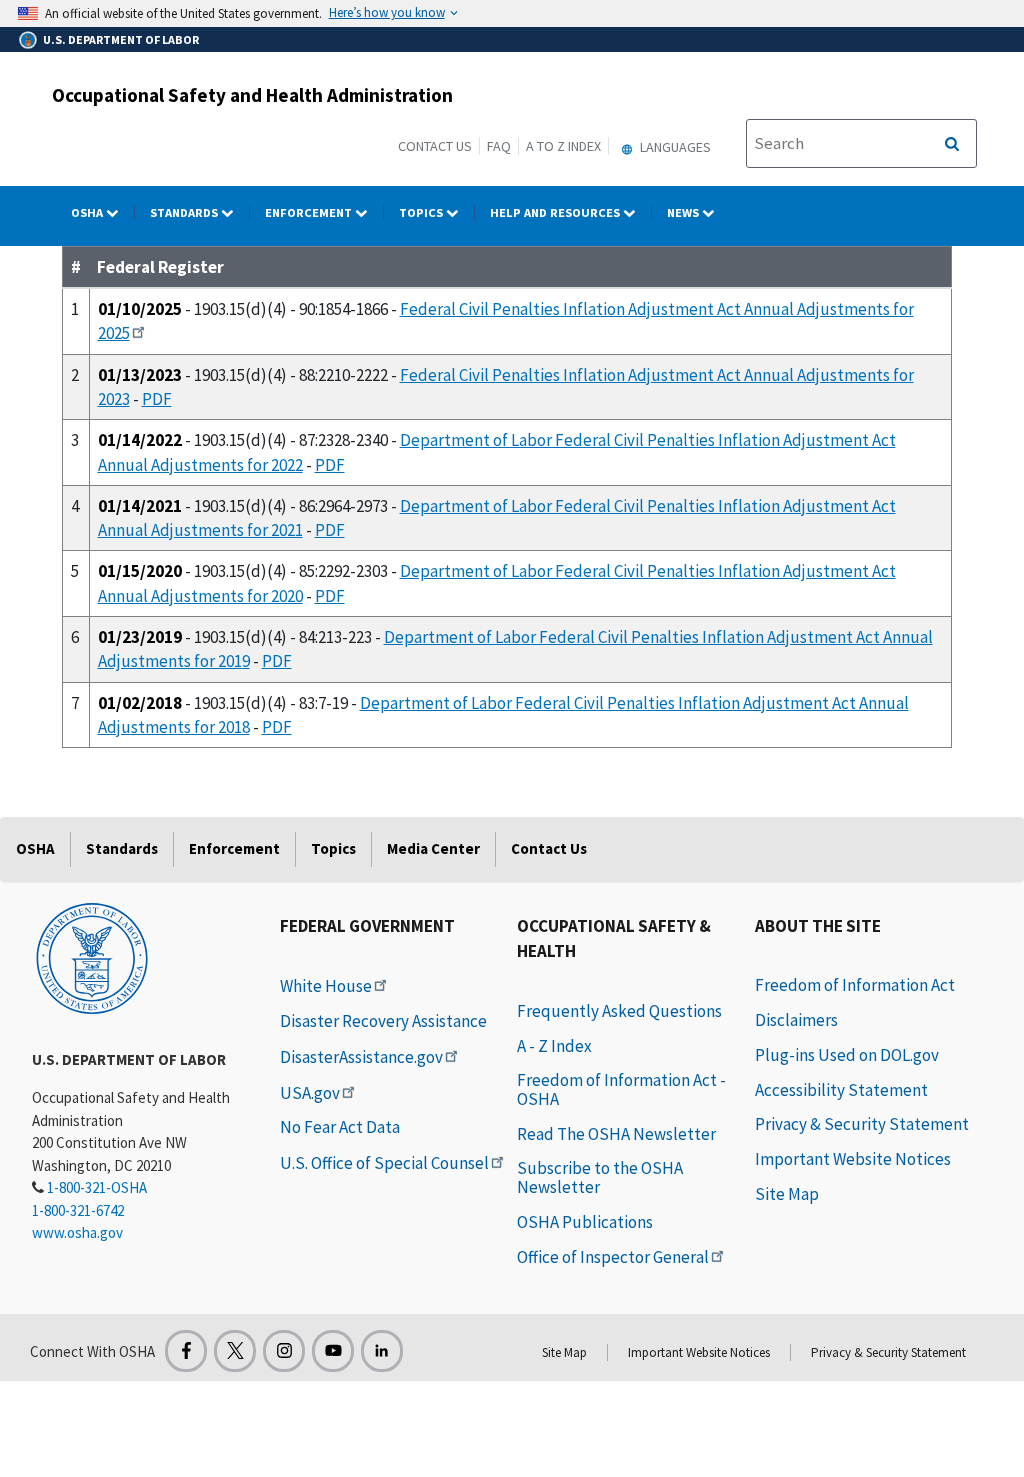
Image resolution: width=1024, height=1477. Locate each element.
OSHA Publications (585, 1222)
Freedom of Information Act (855, 985)
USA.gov (310, 1093)
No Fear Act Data (340, 1127)
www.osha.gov (77, 1232)
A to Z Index (563, 146)
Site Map (787, 1194)
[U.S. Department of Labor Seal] (92, 957)
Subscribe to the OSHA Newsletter (600, 1177)
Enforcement (310, 212)
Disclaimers (796, 1020)
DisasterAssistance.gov (361, 1057)
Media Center (433, 848)
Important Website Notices (853, 1159)
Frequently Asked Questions (619, 1011)
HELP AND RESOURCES (556, 212)
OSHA (88, 212)
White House (326, 986)
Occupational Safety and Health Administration (252, 95)
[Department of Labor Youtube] (333, 1351)
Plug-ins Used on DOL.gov (847, 1055)
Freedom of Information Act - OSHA (621, 1089)
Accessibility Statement (841, 1090)
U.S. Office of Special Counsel (384, 1163)
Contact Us (435, 146)
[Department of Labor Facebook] (186, 1351)
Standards (185, 212)
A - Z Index (554, 1046)
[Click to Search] (952, 144)
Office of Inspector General (613, 1257)
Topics (422, 212)
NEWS (684, 212)
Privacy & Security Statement (862, 1124)
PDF (157, 399)
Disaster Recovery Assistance (383, 1021)
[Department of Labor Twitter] (235, 1351)
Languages (674, 147)
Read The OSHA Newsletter (616, 1134)
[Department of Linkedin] (382, 1351)
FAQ (499, 146)
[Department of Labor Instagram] (284, 1351)
